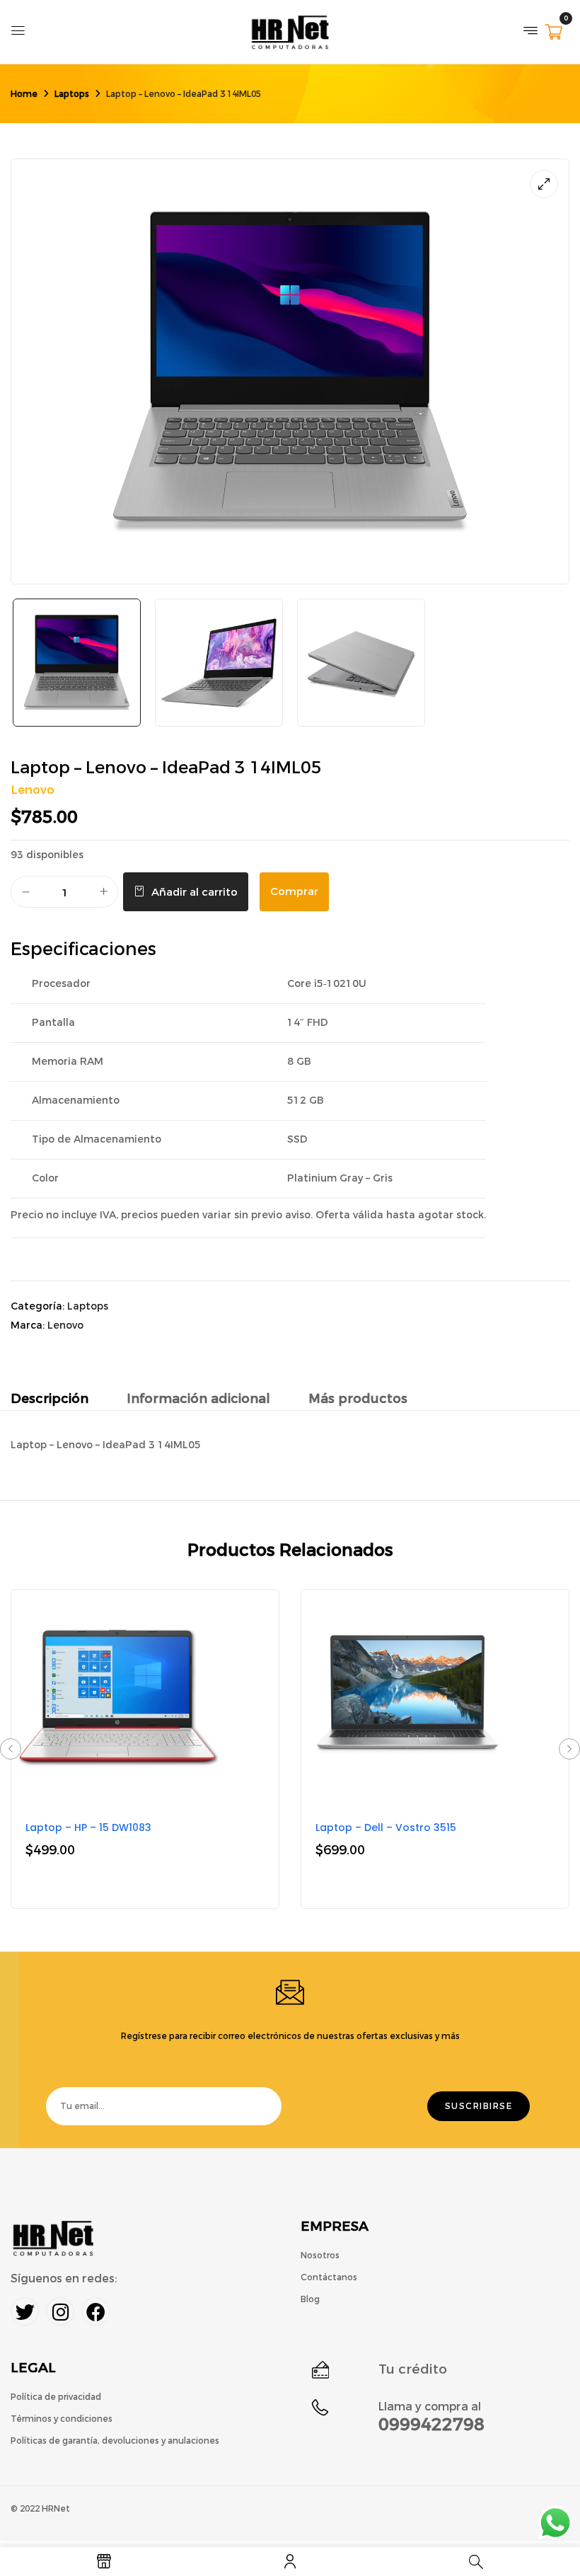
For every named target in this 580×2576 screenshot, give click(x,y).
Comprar (294, 891)
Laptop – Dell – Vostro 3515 (386, 1827)
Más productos (358, 1399)
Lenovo (33, 790)
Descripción (50, 1399)
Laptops (72, 94)
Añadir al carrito (195, 892)
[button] (553, 34)
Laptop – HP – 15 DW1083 (88, 1827)
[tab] (50, 1400)
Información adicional (198, 1399)
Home (24, 94)
